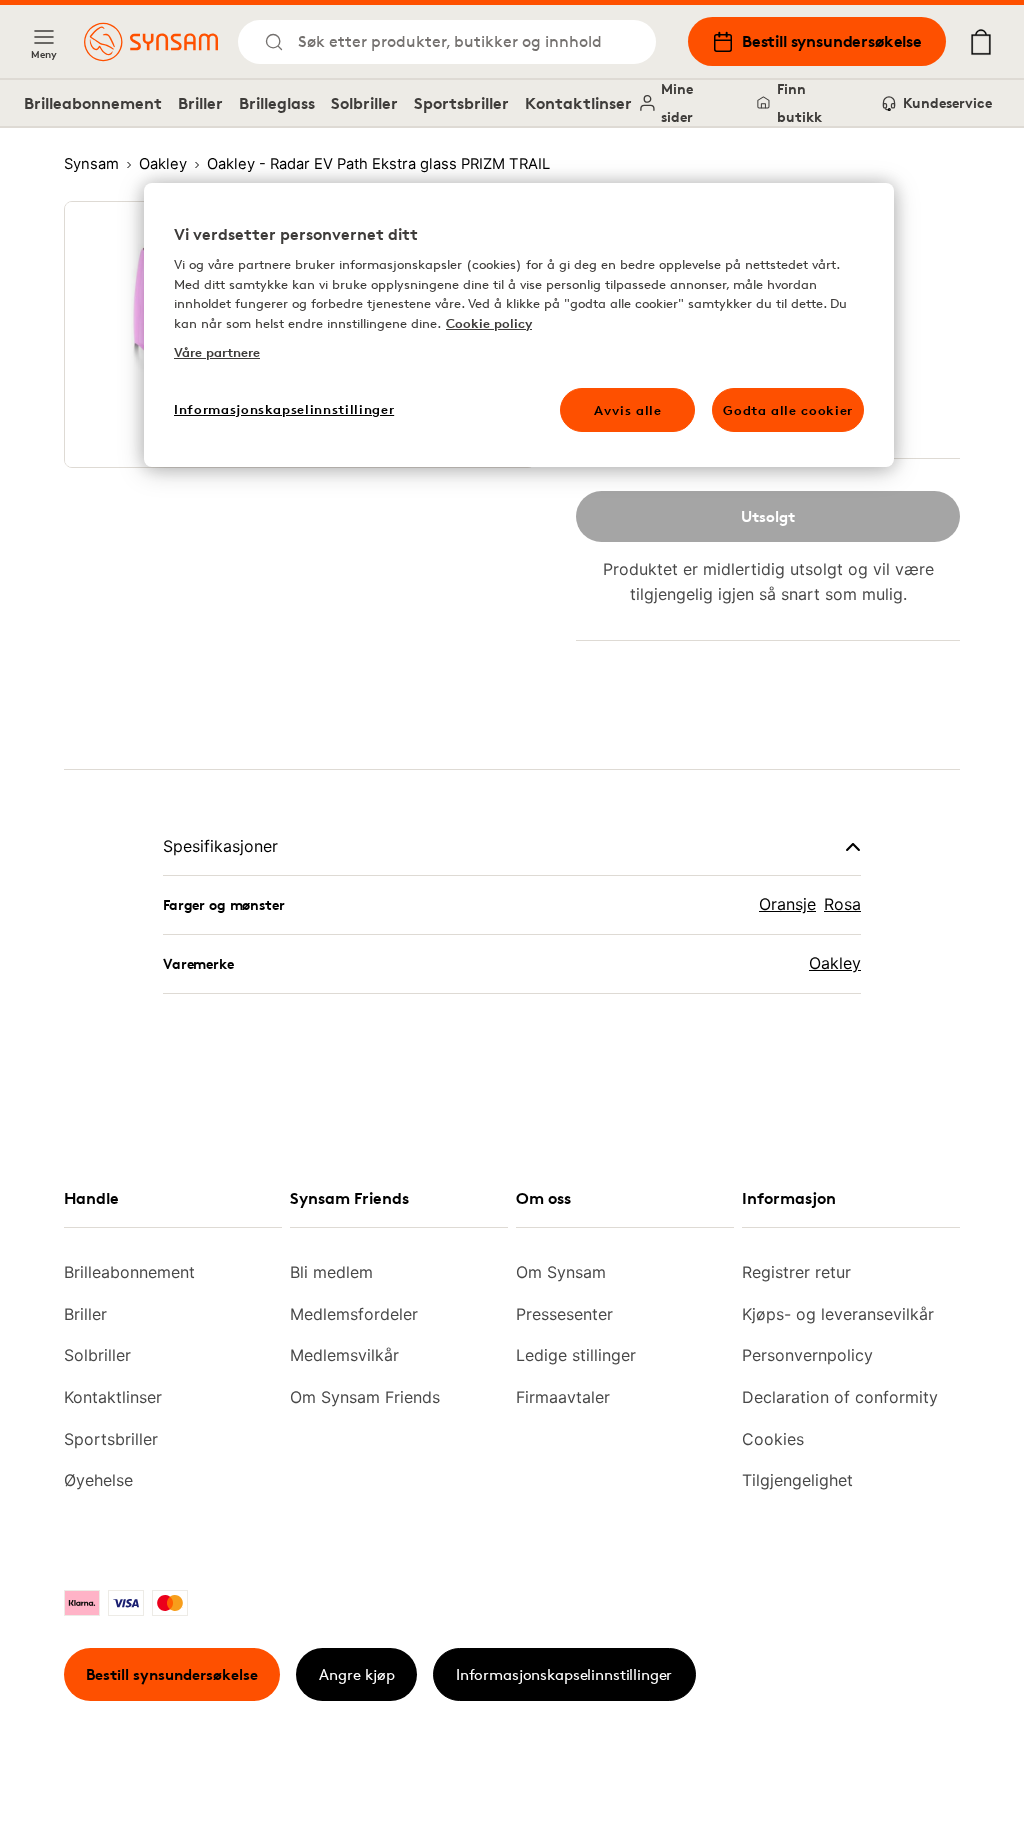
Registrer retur (796, 1272)
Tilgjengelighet (797, 1480)
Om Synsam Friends (365, 1397)
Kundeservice (947, 102)
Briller (200, 103)
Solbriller (364, 103)
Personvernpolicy (807, 1355)
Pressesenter (564, 1314)
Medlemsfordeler (354, 1314)
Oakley (835, 963)
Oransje (787, 904)
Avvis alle (628, 410)
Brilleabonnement (93, 103)
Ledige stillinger (576, 1355)
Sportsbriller (461, 103)
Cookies (773, 1439)
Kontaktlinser (578, 103)
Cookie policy (489, 323)
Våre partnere (217, 352)
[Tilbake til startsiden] (151, 42)
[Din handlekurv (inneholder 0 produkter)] (981, 42)
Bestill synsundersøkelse (832, 41)
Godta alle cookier (788, 410)
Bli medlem (331, 1272)
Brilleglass (277, 103)
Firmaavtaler (563, 1397)
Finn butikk (799, 102)
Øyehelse (98, 1480)
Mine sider (677, 102)
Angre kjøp (357, 1674)
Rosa (842, 904)
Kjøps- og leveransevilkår (838, 1314)
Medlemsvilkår (344, 1355)
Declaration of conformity (840, 1397)
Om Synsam (561, 1272)
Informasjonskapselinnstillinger (564, 1674)
